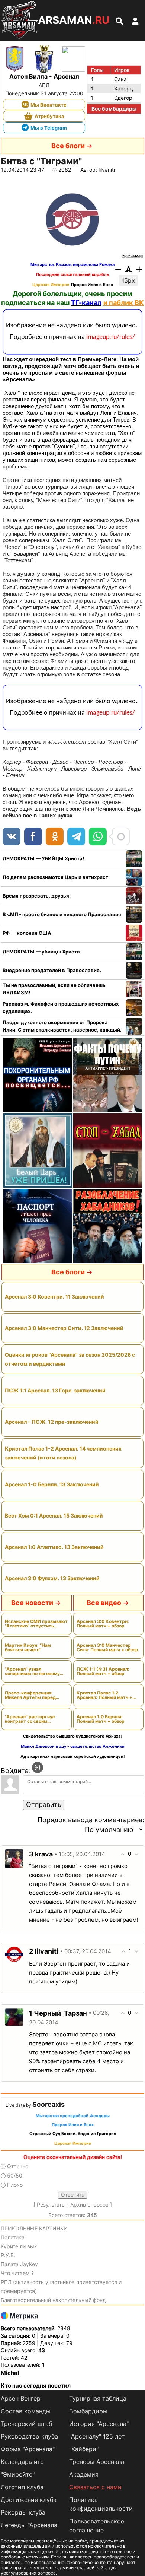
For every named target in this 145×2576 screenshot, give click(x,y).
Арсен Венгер (21, 2398)
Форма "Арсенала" (28, 2449)
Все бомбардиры (114, 109)
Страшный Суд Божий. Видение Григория (73, 2134)
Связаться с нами (95, 2487)
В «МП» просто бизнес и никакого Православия (62, 914)
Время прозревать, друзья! (37, 896)
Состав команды (26, 2411)
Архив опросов (89, 2205)
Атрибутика (49, 116)
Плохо (15, 2185)
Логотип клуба (22, 2487)
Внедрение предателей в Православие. (52, 970)
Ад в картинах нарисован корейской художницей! (73, 1756)
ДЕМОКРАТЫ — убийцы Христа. (42, 952)
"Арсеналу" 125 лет (97, 2436)
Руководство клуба (29, 2436)
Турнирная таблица (98, 2398)
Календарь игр (22, 2462)
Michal (10, 2373)
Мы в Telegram (49, 128)
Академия (84, 2474)
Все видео (104, 1603)
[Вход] (38, 1767)
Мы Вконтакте (49, 105)
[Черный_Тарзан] (14, 2016)
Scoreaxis (49, 2104)
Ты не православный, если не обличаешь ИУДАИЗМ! (54, 989)
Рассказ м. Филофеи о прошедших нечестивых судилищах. (61, 1007)
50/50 (15, 2175)
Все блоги (68, 146)
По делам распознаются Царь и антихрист (55, 877)
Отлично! (18, 2166)
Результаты (51, 2205)
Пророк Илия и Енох (92, 285)
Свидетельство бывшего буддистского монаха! (72, 1736)
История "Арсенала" (99, 2424)
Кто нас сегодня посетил (36, 2386)
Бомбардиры (88, 2411)
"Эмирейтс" (18, 2474)
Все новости (32, 1603)
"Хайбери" (84, 2449)
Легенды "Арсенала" (30, 2525)
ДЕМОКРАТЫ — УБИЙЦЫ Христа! (43, 858)
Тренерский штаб (26, 2424)
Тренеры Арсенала (97, 2462)
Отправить (44, 1805)
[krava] (14, 1858)
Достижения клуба (29, 2500)
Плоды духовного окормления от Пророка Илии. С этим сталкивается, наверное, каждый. (62, 1026)
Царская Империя (51, 285)
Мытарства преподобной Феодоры (73, 2116)
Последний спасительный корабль (72, 275)
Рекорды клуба (23, 2512)
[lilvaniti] (14, 1954)
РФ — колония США (27, 933)
